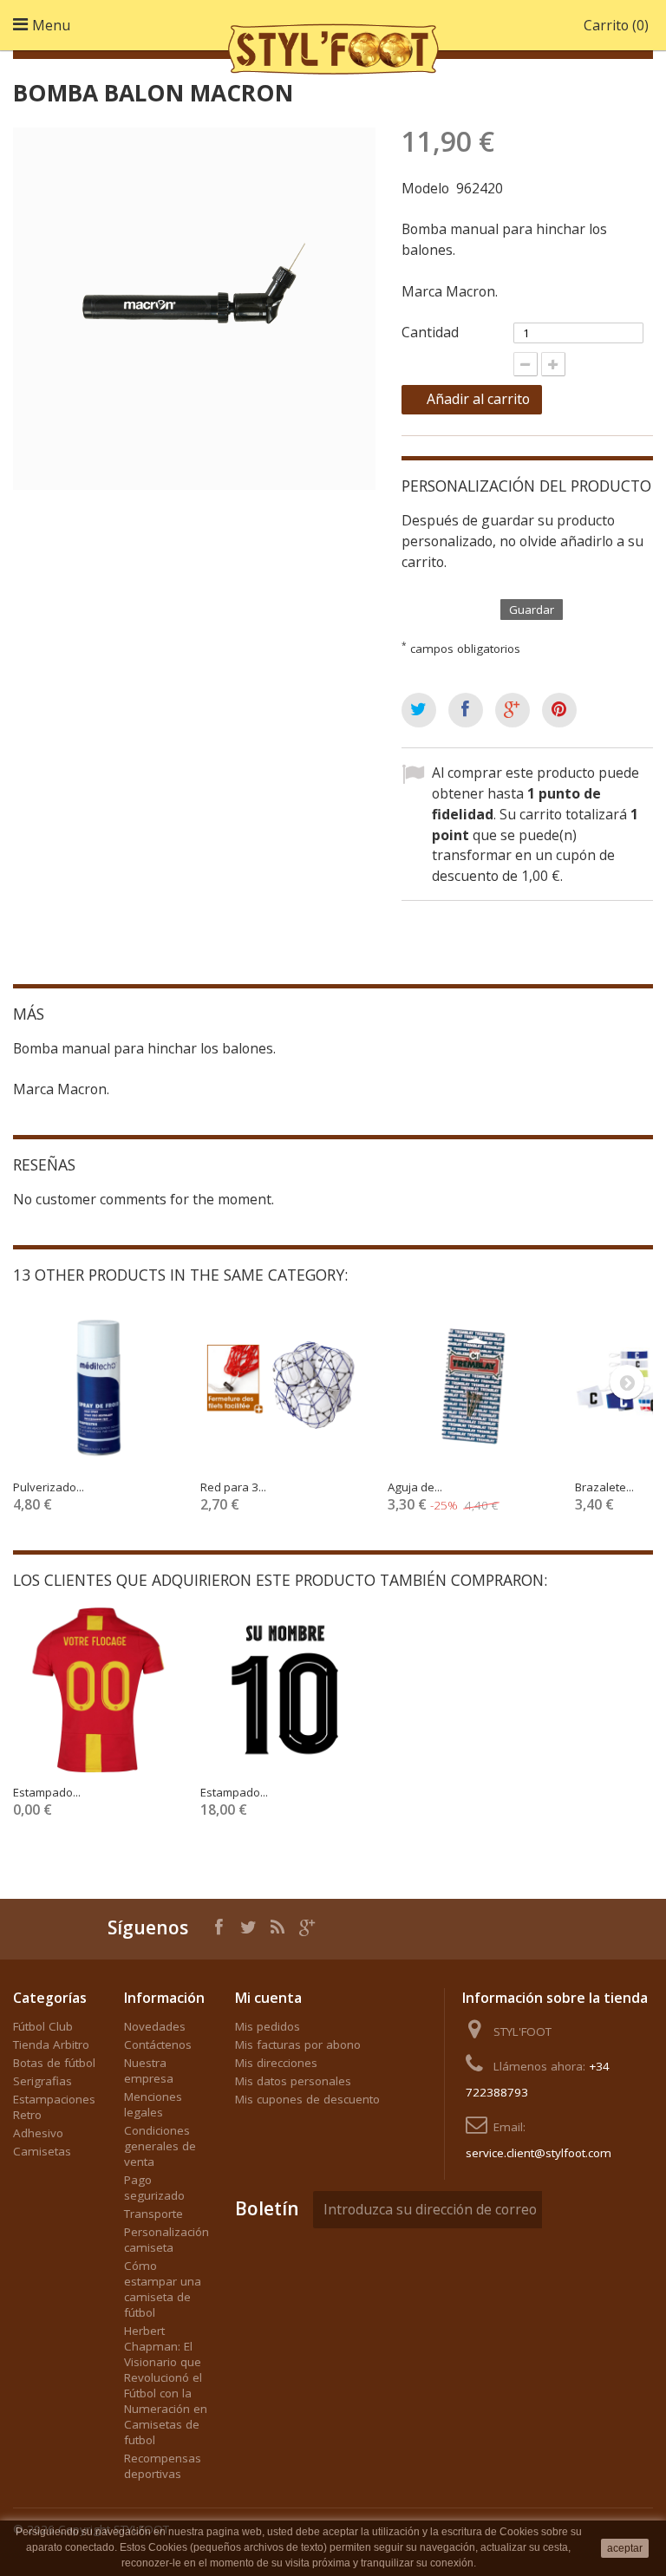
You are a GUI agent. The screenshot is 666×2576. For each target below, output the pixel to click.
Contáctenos (158, 2044)
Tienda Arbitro (51, 2044)
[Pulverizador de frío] (98, 1385)
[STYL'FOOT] (333, 46)
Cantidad (430, 332)
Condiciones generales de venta (160, 2146)
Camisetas (42, 2151)
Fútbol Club (43, 2026)
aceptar (625, 2548)
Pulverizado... (49, 1487)
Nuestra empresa (149, 2071)
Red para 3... (233, 1487)
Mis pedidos (268, 2026)
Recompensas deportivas (163, 2466)
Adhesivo (38, 2133)
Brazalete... (604, 1487)
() (616, 25)
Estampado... (47, 1792)
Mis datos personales (293, 2081)
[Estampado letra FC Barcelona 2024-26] (285, 1690)
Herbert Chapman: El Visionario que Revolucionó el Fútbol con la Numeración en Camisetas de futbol (166, 2385)
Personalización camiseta (166, 2240)
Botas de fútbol (54, 2063)
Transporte (153, 2214)
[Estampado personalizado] (98, 1690)
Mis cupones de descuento (307, 2099)
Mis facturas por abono (298, 2044)
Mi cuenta (268, 1998)
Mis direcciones (276, 2063)
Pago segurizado (154, 2188)
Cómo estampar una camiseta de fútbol (163, 2289)
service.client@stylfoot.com (539, 2153)
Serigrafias (42, 2081)
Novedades (155, 2026)
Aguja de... (415, 1487)
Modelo (425, 188)
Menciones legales (153, 2104)
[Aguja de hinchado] (473, 1385)
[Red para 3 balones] (285, 1385)
